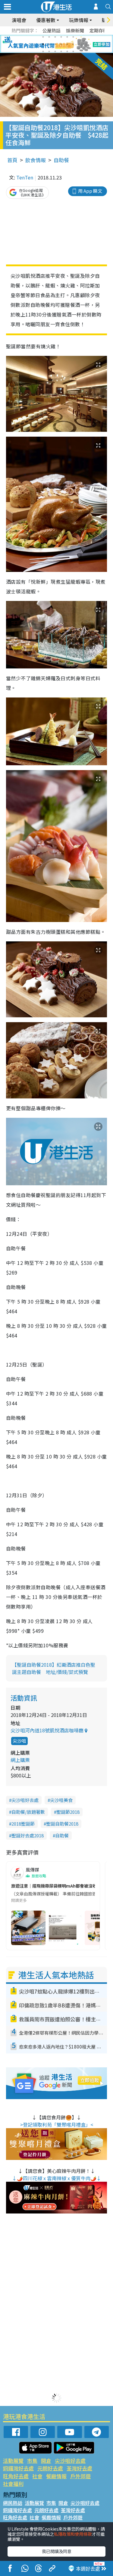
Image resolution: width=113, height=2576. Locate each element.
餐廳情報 (56, 2476)
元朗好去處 (50, 2468)
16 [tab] (61, 51)
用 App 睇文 (90, 191)
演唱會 (19, 20)
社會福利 (13, 2484)
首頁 (12, 160)
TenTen (25, 177)
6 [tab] (73, 37)
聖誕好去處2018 (28, 1835)
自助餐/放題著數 (28, 1812)
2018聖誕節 (23, 1824)
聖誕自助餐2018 (62, 1824)
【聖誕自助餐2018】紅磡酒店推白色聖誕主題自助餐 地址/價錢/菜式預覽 (54, 1668)
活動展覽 (13, 2461)
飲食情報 (36, 160)
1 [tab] (43, 37)
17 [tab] (67, 51)
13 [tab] (43, 51)
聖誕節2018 (68, 1812)
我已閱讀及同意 (57, 2551)
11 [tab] (67, 44)
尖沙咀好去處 (25, 1800)
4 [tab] (61, 37)
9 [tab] (55, 44)
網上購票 (20, 1760)
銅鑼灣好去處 (18, 2468)
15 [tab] (55, 51)
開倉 (46, 2461)
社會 (37, 2476)
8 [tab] (49, 44)
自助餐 (61, 160)
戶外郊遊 (80, 2476)
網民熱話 (13, 2503)
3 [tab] (55, 37)
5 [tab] (67, 37)
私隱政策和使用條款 (73, 2534)
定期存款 (99, 30)
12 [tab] (73, 44)
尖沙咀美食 (61, 1800)
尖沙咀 (19, 1741)
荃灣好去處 (79, 2468)
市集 (32, 2461)
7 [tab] (43, 44)
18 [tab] (73, 51)
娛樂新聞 (75, 30)
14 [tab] (49, 51)
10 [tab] (61, 44)
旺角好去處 (16, 2476)
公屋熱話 (52, 30)
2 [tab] (49, 37)
